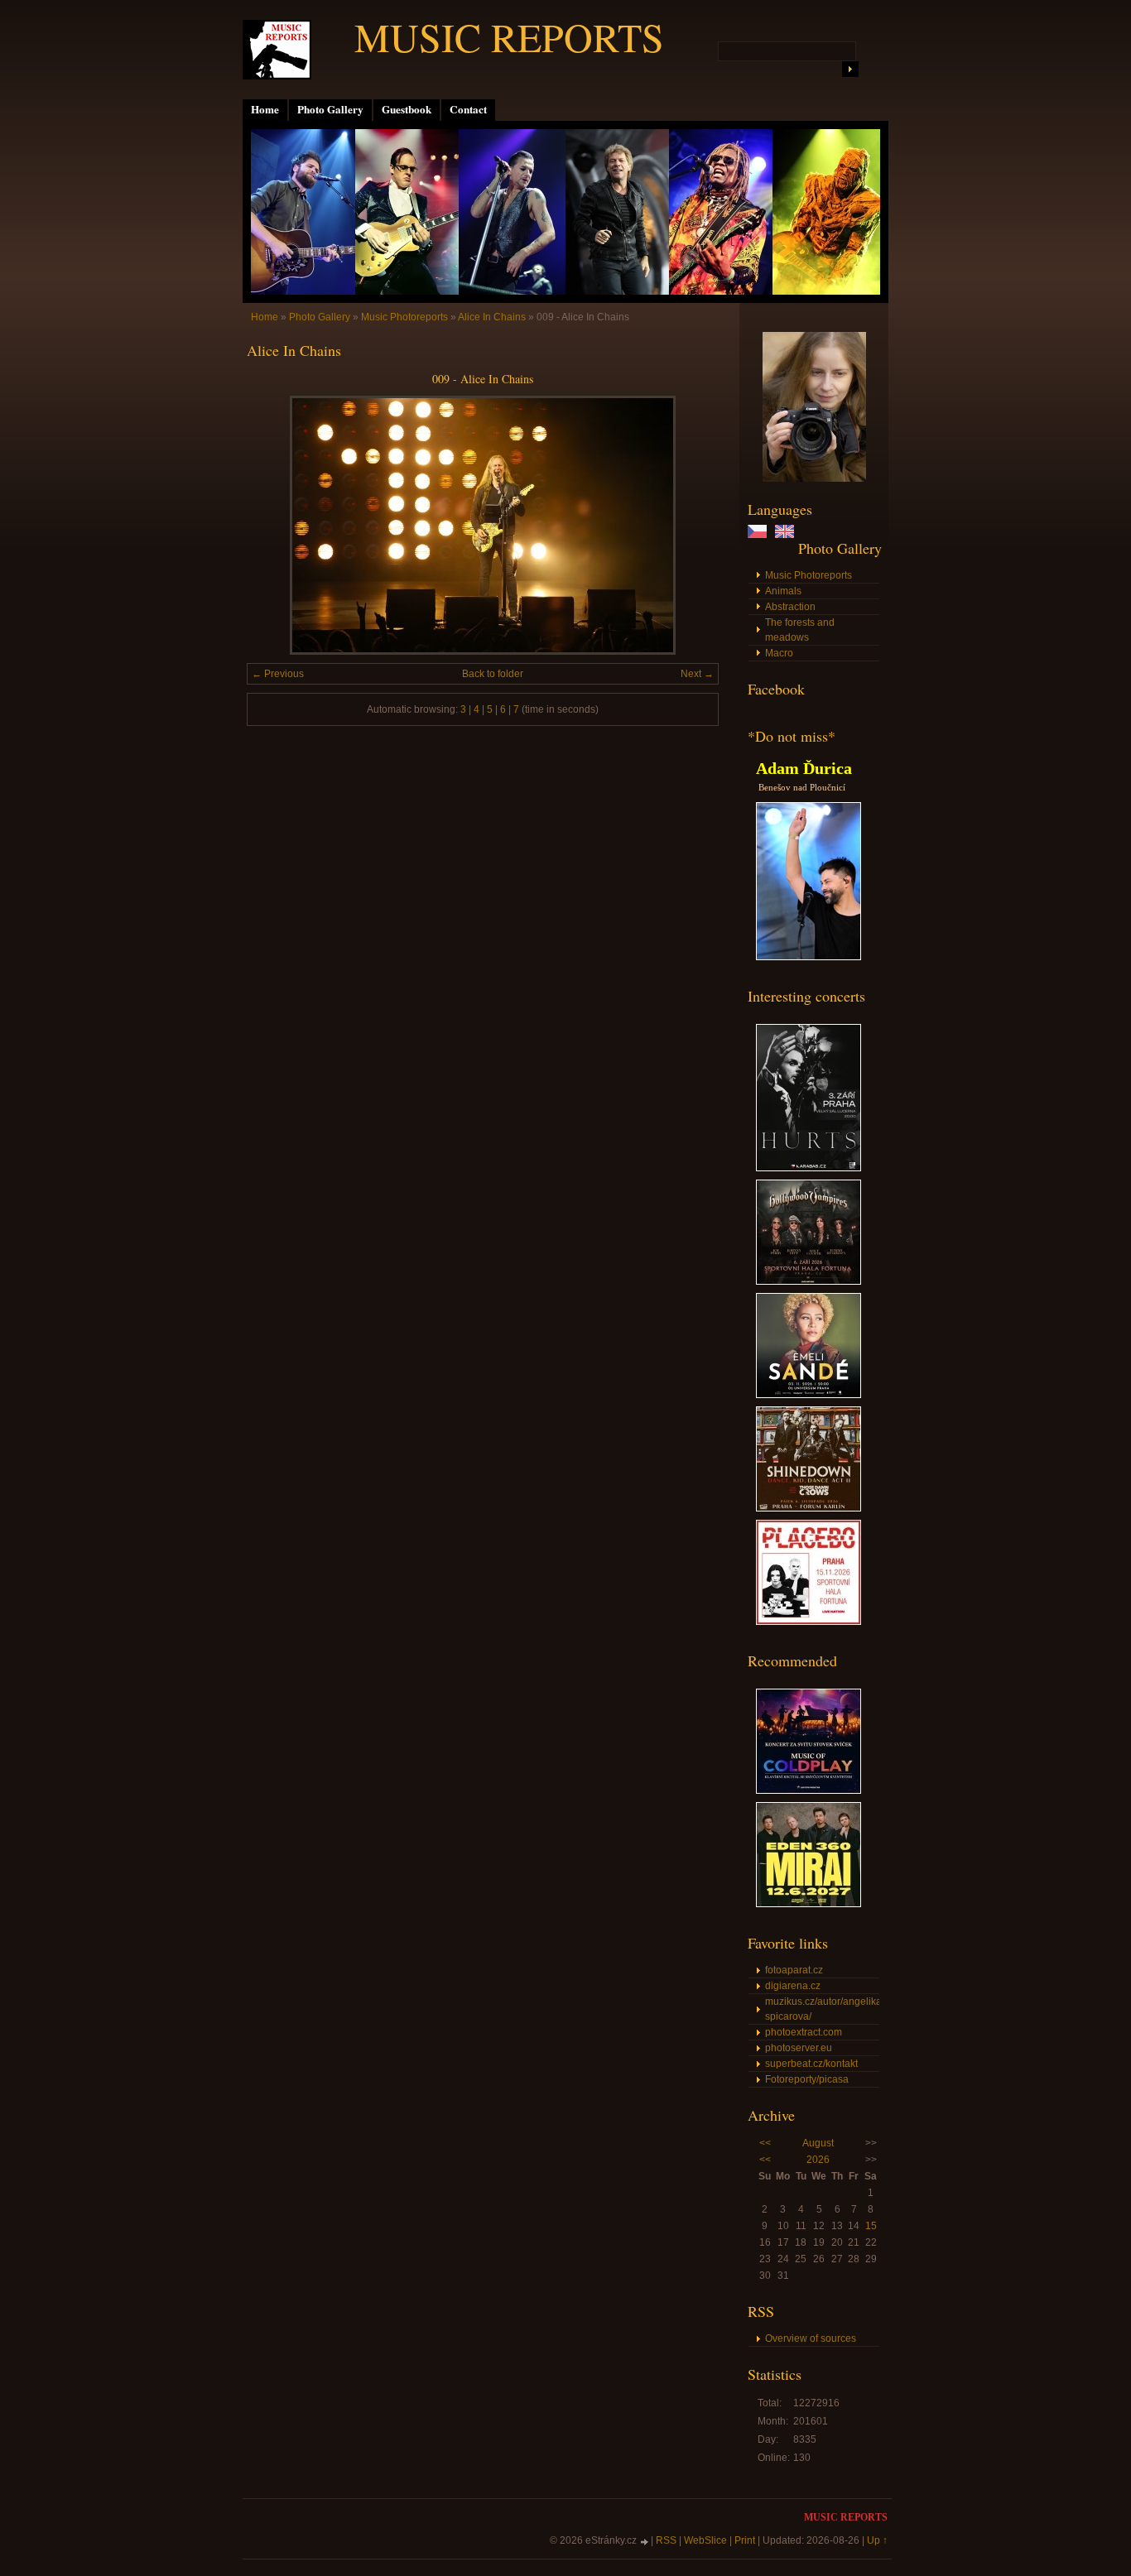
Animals (783, 591)
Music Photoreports (809, 575)
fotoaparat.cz (794, 1970)
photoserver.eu (799, 2048)
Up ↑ (877, 2540)
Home (265, 109)
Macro (779, 653)
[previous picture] (274, 525)
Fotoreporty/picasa (807, 2079)
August (818, 2143)
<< (765, 2143)
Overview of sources (811, 2338)
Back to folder (493, 674)
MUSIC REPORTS (509, 36)
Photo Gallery (330, 109)
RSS (666, 2540)
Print (745, 2540)
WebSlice (705, 2540)
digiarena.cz (793, 1986)
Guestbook (407, 109)
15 (871, 2226)
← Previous (278, 674)
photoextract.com (804, 2032)
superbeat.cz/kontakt (811, 2064)
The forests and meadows (800, 630)
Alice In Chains (492, 317)
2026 (818, 2160)
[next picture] (692, 525)
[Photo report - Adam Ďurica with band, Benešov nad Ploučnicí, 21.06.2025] (809, 957)
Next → (697, 674)
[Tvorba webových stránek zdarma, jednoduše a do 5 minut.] (645, 2542)
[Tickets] (809, 1168)
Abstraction (790, 607)
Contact (468, 109)
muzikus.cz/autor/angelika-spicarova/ (822, 2009)
